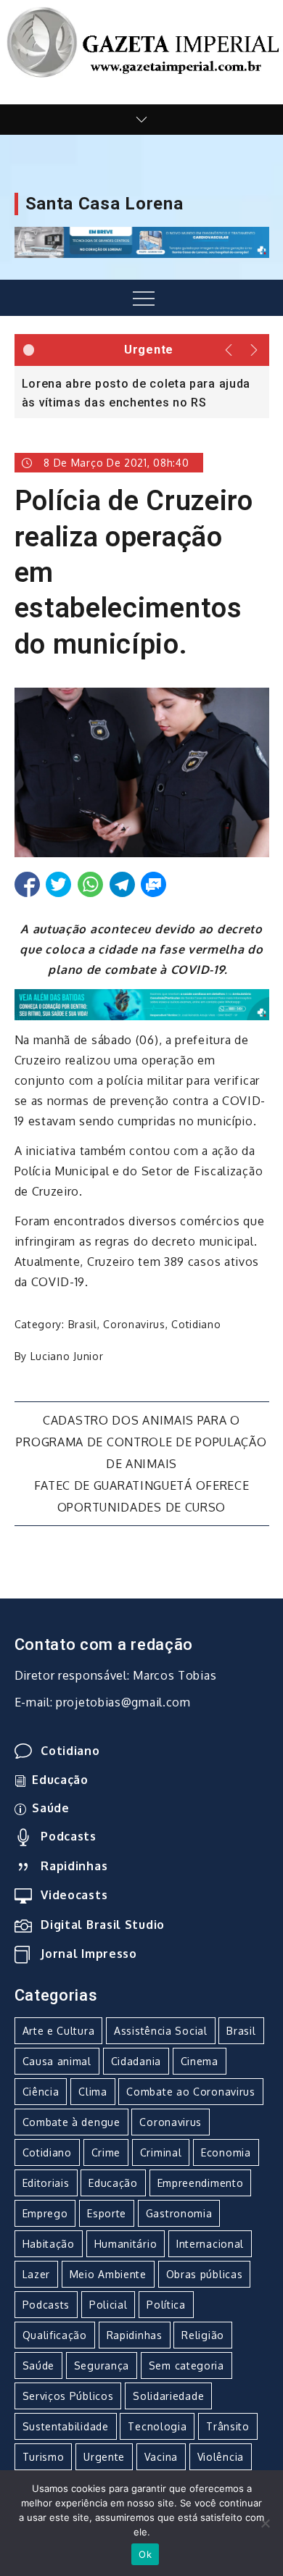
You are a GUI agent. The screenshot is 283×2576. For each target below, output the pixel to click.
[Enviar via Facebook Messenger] (153, 884)
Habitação (49, 2244)
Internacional (210, 2244)
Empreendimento (201, 2183)
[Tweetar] (58, 884)
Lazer (37, 2274)
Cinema (200, 2061)
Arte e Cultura (59, 2031)
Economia (226, 2152)
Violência (221, 2457)
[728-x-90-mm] (142, 1004)
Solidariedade (168, 2396)
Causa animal (57, 2061)
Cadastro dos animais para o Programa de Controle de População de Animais (141, 1442)
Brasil (83, 1324)
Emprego (45, 2213)
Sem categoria (186, 2365)
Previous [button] (229, 350)
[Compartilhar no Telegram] (122, 884)
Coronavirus (134, 1324)
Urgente (104, 2457)
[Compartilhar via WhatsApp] (90, 884)
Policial (108, 2305)
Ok (145, 2554)
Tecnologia (157, 2426)
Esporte (107, 2213)
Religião (203, 2335)
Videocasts (74, 1895)
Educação (60, 1780)
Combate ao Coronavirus (190, 2092)
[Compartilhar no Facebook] (27, 884)
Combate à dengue (71, 2122)
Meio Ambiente (108, 2274)
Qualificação (55, 2335)
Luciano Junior (67, 1356)
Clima (93, 2092)
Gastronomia (179, 2213)
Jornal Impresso (89, 1954)
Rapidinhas (74, 1866)
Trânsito (228, 2426)
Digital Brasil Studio (103, 1925)
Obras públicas (205, 2274)
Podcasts (69, 1836)
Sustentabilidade (66, 2426)
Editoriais (46, 2183)
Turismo (44, 2457)
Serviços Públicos (68, 2396)
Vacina (161, 2457)
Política (166, 2305)
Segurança (102, 2365)
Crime (106, 2152)
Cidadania (136, 2061)
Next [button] (255, 350)
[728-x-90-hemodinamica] (142, 241)
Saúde (51, 1808)
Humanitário (126, 2244)
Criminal (161, 2152)
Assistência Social (161, 2031)
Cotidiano (196, 1324)
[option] (142, 392)
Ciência (41, 2092)
